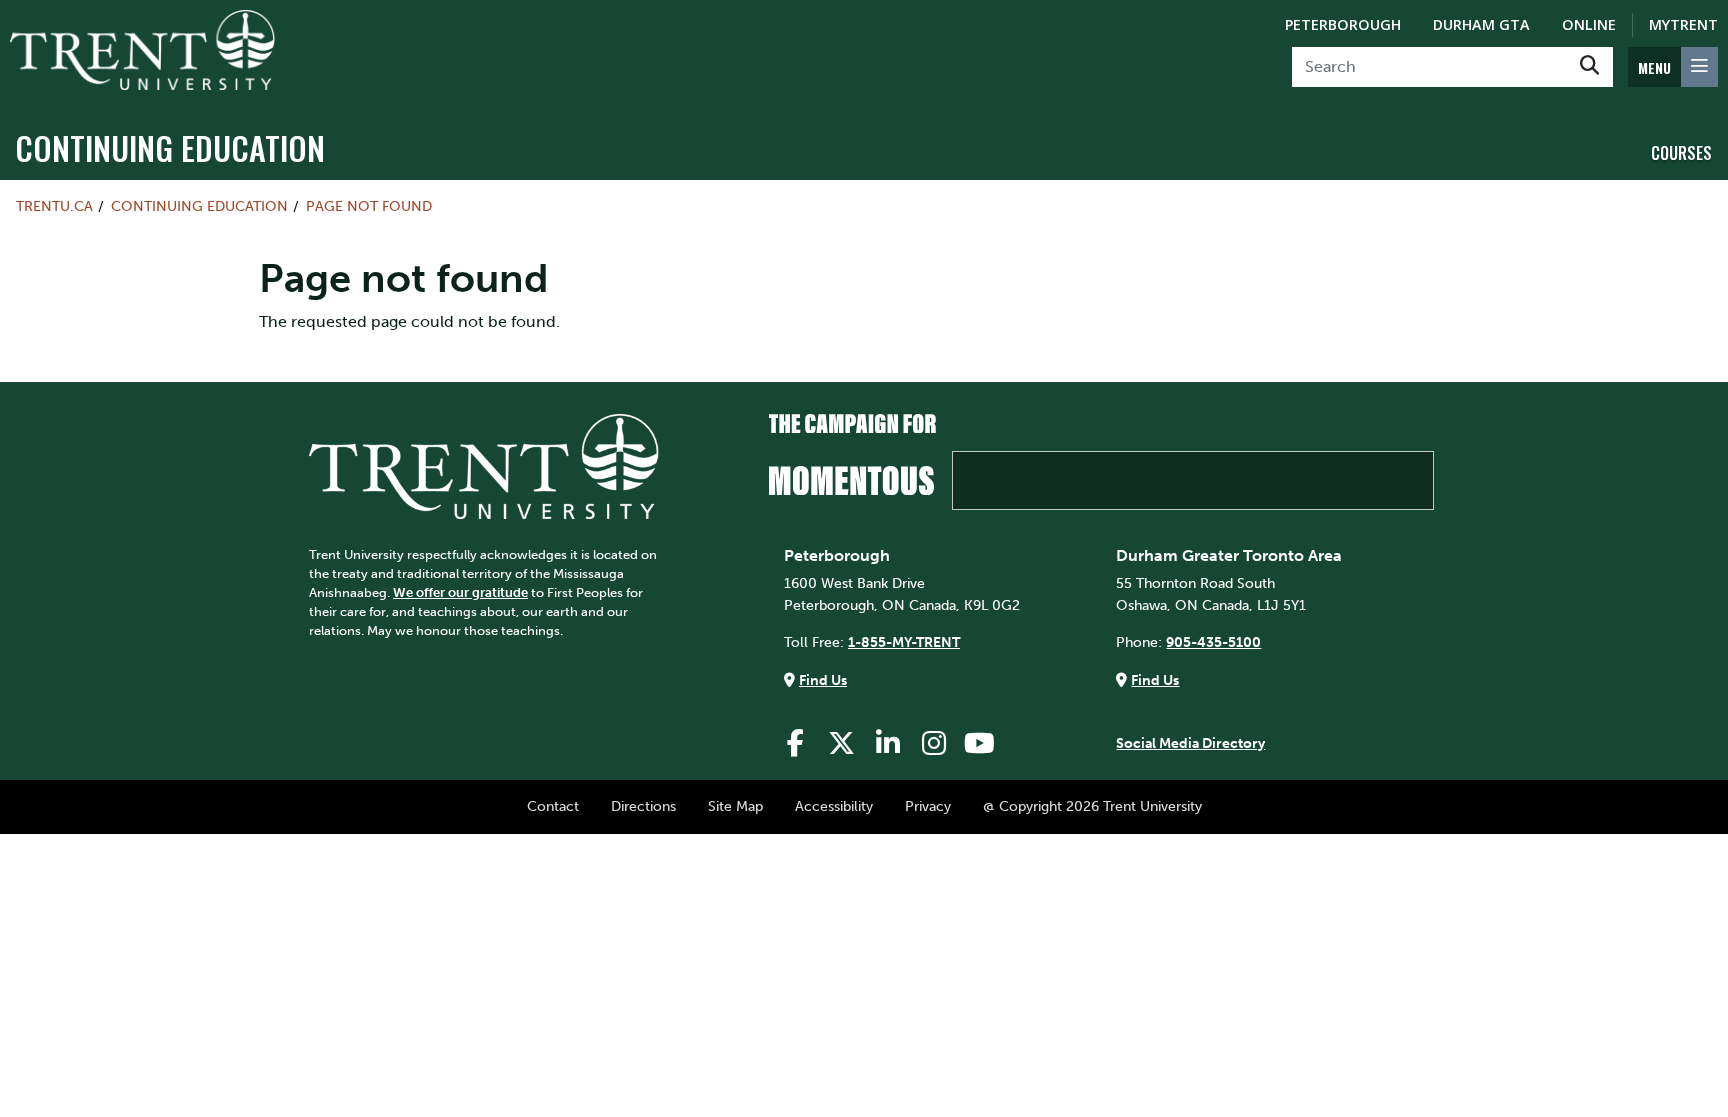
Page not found (369, 206)
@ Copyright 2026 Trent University (1092, 806)
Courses (1681, 153)
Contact (553, 806)
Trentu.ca (54, 206)
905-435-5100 (1213, 642)
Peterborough (1343, 24)
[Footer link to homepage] (484, 465)
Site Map (735, 806)
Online (1589, 24)
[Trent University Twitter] (842, 743)
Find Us (823, 680)
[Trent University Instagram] (934, 743)
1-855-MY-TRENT (904, 642)
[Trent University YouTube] (980, 743)
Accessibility (834, 806)
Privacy (928, 806)
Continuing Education (170, 147)
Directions (643, 806)
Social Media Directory (1190, 743)
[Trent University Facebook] (796, 743)
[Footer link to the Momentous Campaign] (1101, 462)
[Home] (142, 50)
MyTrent (1683, 24)
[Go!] (1589, 67)
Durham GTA (1481, 24)
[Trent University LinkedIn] (888, 743)
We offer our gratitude (460, 592)
